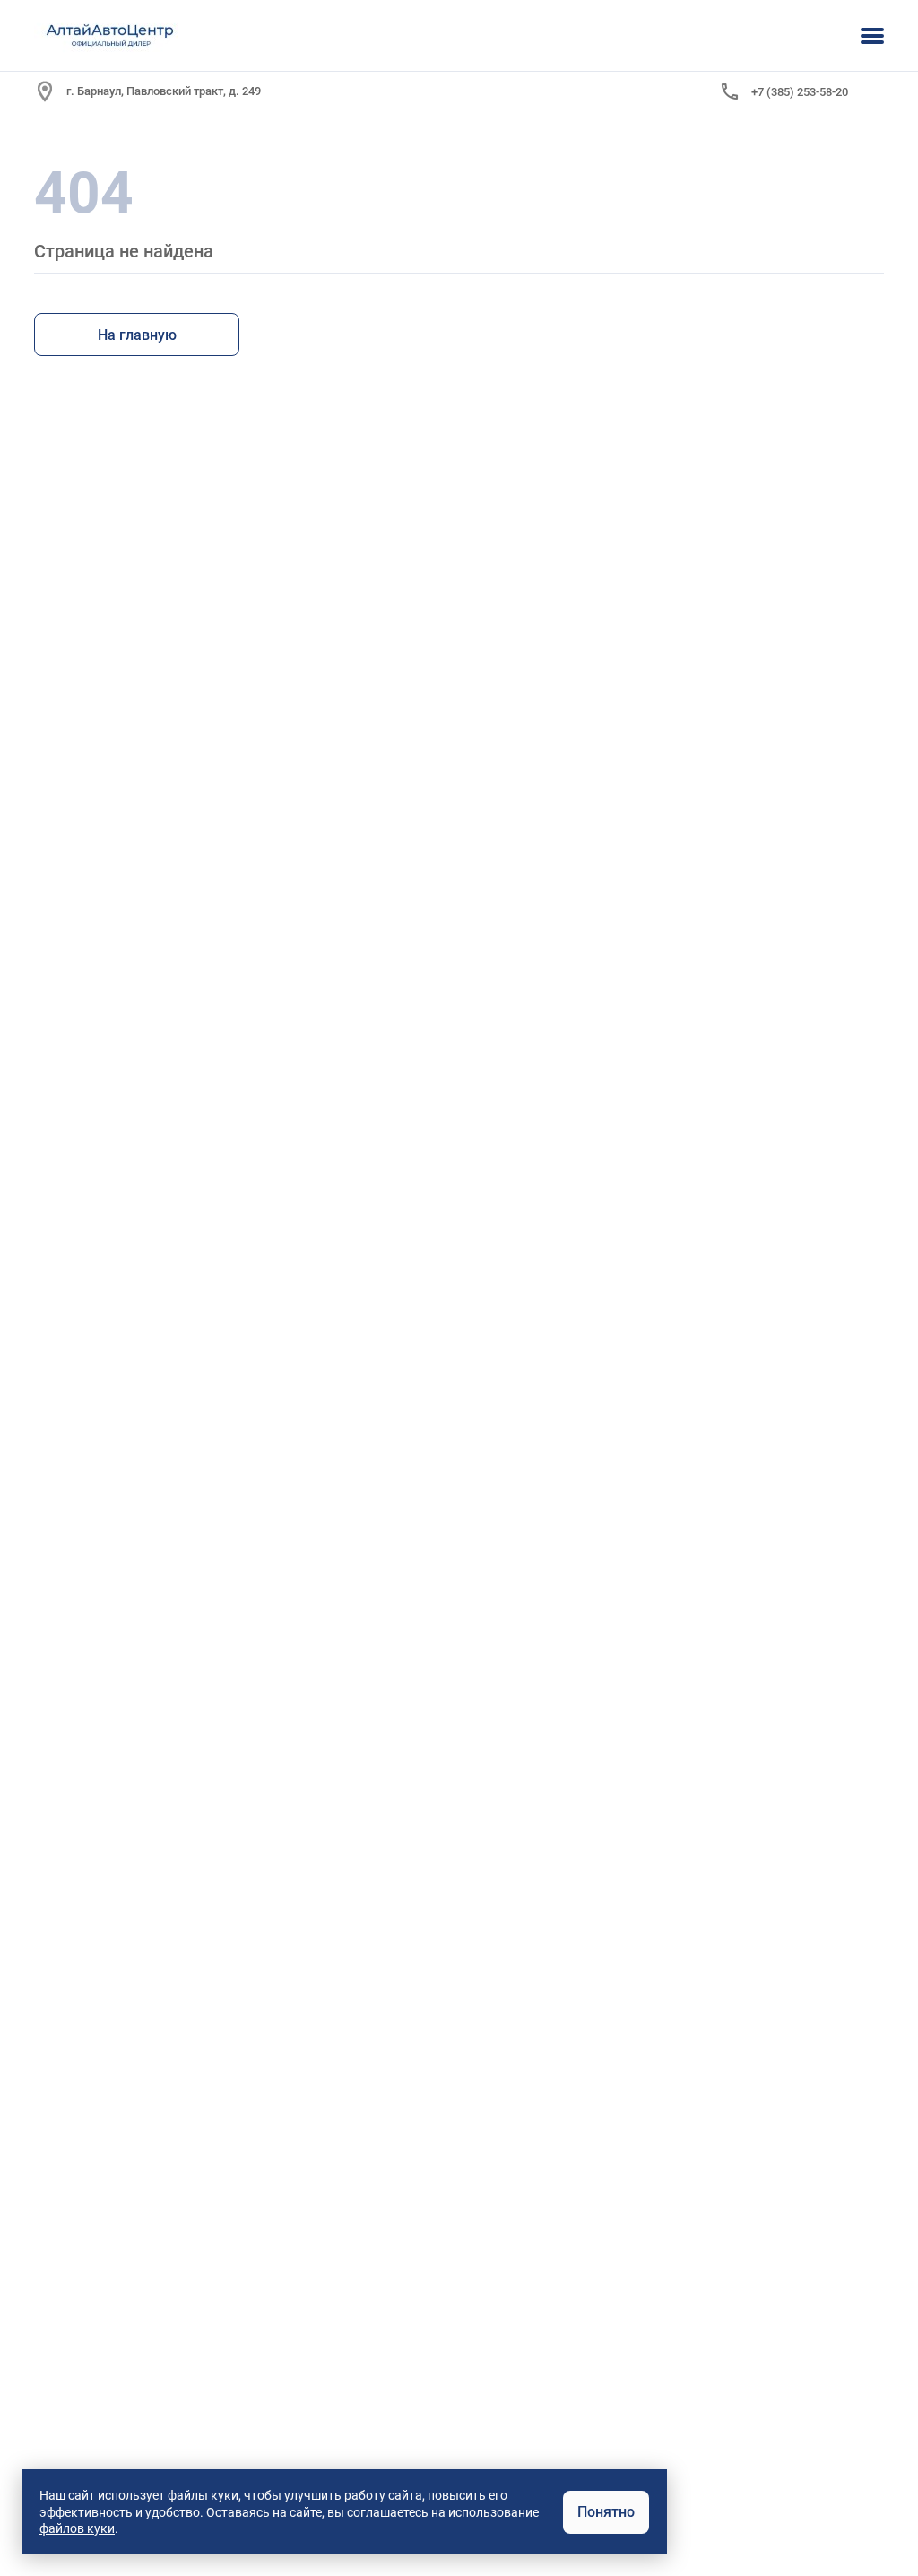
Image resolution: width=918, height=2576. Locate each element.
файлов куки (77, 2528)
